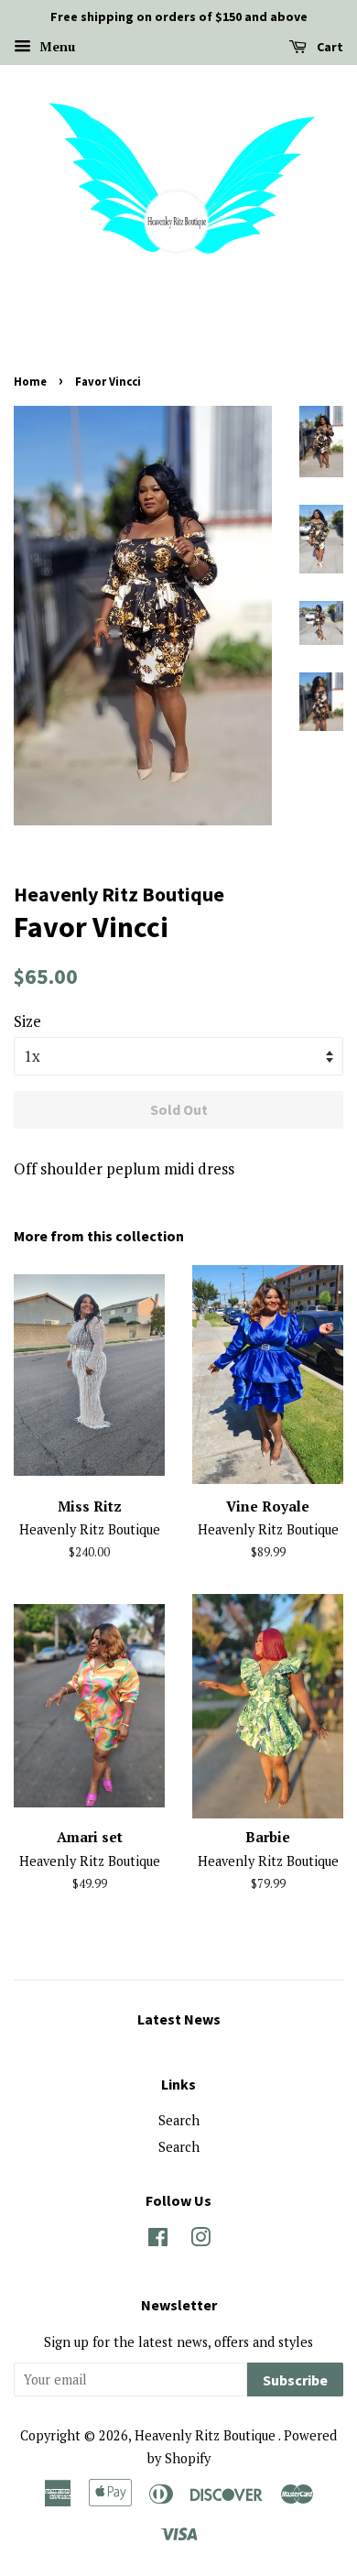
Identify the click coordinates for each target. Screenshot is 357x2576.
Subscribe (295, 2380)
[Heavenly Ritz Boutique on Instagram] (200, 2240)
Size (27, 1021)
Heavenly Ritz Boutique (206, 2435)
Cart (329, 47)
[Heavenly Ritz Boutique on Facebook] (158, 2240)
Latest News (179, 2019)
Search (179, 2120)
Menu (55, 46)
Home (30, 381)
